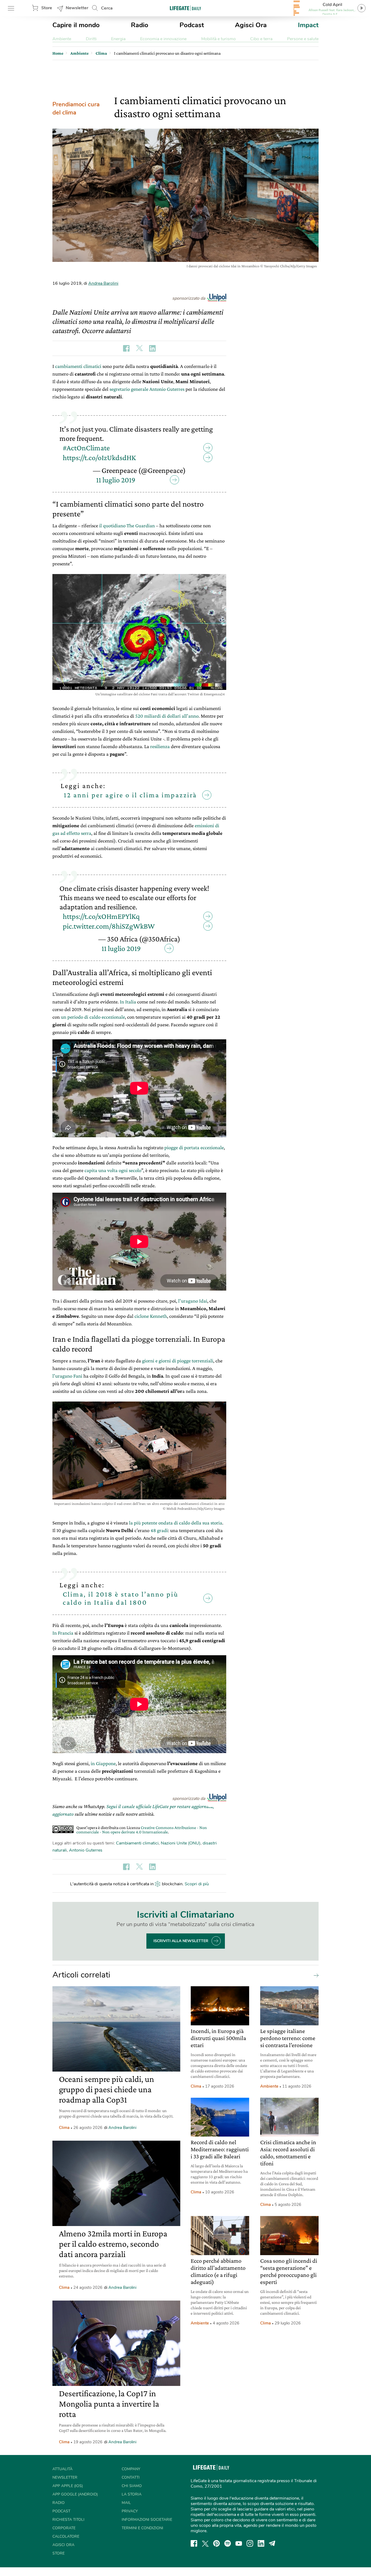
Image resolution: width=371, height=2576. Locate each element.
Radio (140, 25)
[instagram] (250, 2543)
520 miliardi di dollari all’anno (167, 716)
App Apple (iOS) (68, 2486)
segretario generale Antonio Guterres (147, 389)
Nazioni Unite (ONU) (181, 1843)
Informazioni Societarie (147, 2520)
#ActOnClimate (86, 448)
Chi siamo (132, 2486)
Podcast (192, 25)
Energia (118, 39)
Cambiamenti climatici (137, 1843)
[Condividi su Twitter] (139, 348)
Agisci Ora (251, 25)
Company (131, 2469)
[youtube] (239, 2543)
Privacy (130, 2511)
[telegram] (272, 2543)
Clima (64, 2128)
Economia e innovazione (163, 39)
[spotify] (228, 2543)
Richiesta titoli (68, 2520)
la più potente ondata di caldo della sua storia (176, 1523)
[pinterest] (216, 2543)
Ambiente (62, 39)
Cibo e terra (261, 39)
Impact (308, 25)
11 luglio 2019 (116, 480)
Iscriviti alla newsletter (181, 1941)
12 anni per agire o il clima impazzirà (130, 795)
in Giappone (103, 1763)
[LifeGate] (185, 8)
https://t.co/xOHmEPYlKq (101, 916)
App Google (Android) (75, 2494)
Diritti (91, 39)
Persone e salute (303, 39)
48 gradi (159, 1530)
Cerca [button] (107, 8)
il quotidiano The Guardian (127, 526)
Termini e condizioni (142, 2528)
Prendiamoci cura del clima (76, 109)
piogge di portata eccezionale (194, 1147)
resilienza (160, 746)
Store (47, 8)
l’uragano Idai (193, 1301)
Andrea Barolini (103, 283)
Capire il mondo (76, 25)
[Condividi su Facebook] (126, 348)
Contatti (131, 2477)
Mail (126, 2503)
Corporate (64, 2528)
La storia (132, 2494)
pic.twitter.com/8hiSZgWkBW (109, 926)
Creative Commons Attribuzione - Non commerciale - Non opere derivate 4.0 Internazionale (142, 1830)
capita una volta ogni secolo (113, 1170)
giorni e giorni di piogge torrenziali (178, 1361)
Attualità (62, 2469)
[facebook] (194, 2543)
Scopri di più (197, 1884)
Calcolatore (66, 2536)
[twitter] (205, 2543)
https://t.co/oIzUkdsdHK (99, 458)
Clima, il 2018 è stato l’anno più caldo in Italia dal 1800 (121, 1598)
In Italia (128, 1002)
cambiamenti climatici (78, 366)
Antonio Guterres (86, 1850)
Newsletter (77, 8)
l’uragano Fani (67, 1376)
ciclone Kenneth (151, 1316)
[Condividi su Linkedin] (152, 348)
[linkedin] (261, 2543)
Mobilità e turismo (218, 39)
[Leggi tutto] (315, 1975)
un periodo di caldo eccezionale (93, 1017)
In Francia (63, 1633)
